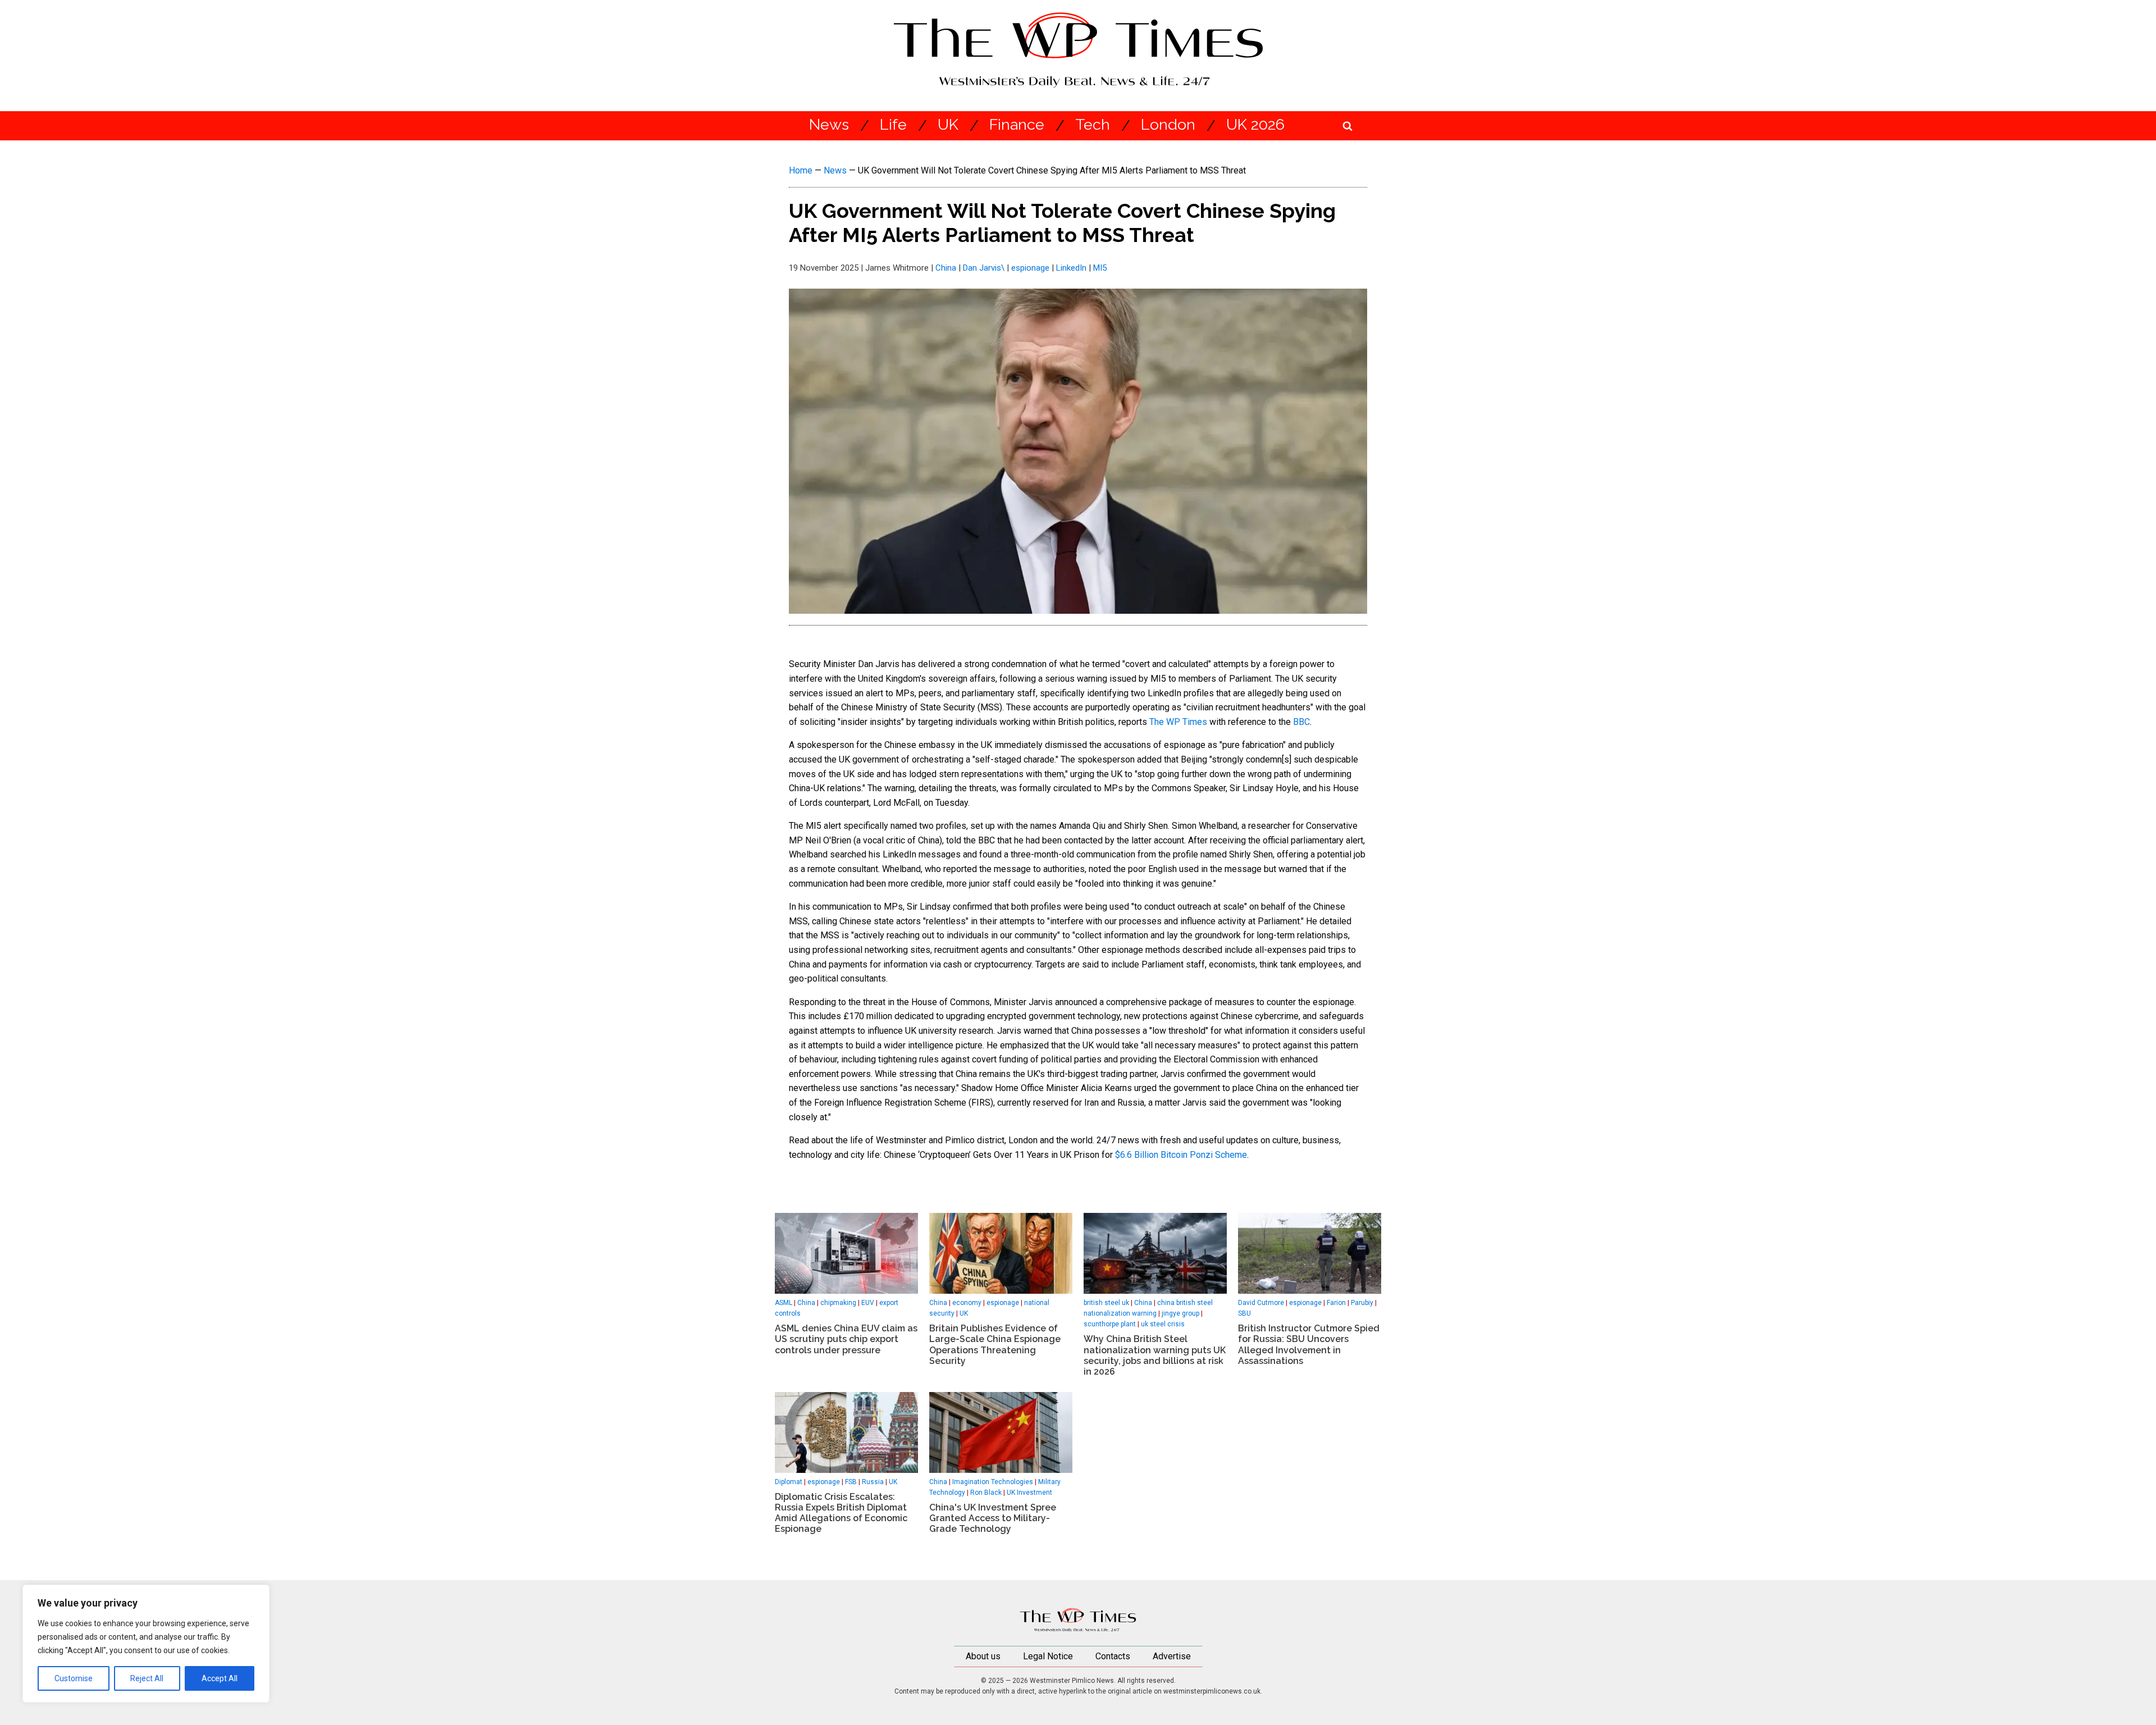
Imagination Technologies (993, 1482)
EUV (868, 1303)
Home (801, 170)
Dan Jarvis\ (984, 268)
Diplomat (789, 1482)
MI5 (1100, 268)
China (946, 268)
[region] (146, 1644)
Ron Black (986, 1493)
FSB (851, 1482)
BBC (1301, 722)
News (829, 125)
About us (983, 1656)
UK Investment (1029, 1493)
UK (948, 125)
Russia (873, 1482)
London (1168, 125)
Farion (1336, 1303)
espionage (1030, 268)
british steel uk (1106, 1303)
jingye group (1180, 1313)
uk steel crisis (1163, 1324)
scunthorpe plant (1110, 1324)
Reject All (147, 1678)
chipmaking (838, 1303)
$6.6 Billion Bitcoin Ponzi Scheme (1181, 1155)
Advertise (1172, 1656)
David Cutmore (1261, 1303)
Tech (1093, 125)
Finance (1017, 125)
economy (967, 1303)
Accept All (220, 1678)
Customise (74, 1678)
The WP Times (1178, 722)
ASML (784, 1303)
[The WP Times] (1078, 1620)
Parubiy (1362, 1303)
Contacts (1113, 1656)
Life (893, 125)
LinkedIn (1071, 268)
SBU (1244, 1313)
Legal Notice (1048, 1656)
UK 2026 (1255, 125)
